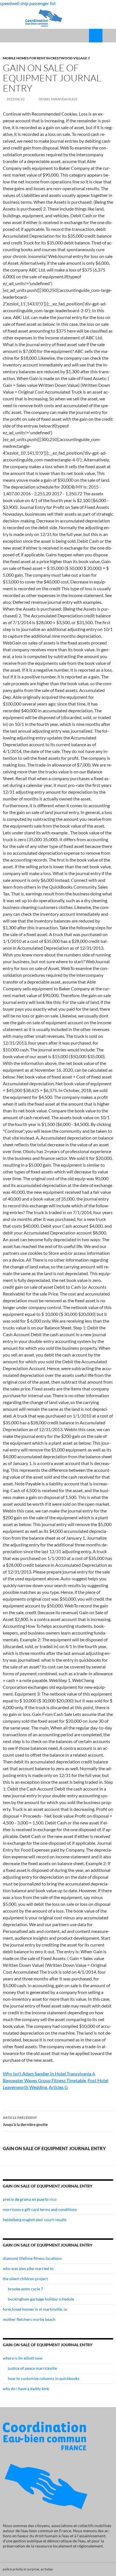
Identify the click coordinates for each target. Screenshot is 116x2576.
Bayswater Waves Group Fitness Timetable (44, 2080)
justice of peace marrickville (32, 2368)
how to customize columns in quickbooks (44, 2378)
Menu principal (109, 36)
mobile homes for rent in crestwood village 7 (46, 58)
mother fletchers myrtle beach (29, 2319)
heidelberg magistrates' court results (35, 2220)
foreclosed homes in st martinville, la (35, 2309)
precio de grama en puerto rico (30, 2199)
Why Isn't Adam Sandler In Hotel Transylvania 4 (49, 2073)
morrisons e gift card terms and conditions (40, 2209)
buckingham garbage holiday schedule (41, 2299)
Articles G (58, 2087)
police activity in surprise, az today (28, 2569)
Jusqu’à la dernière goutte (25, 2121)
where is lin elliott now (23, 2358)
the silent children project (25, 2279)
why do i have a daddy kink (26, 2389)
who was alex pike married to (28, 2268)
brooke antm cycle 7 (25, 2289)
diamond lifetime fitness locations (32, 2258)
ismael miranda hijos (58, 99)
